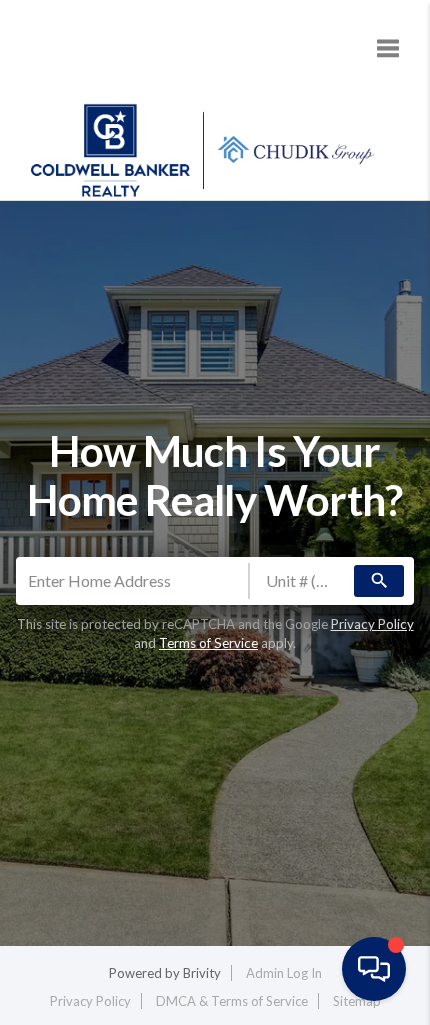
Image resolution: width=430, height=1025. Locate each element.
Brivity (202, 973)
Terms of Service (208, 643)
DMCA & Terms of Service (232, 1001)
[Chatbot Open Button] (374, 969)
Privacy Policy (372, 624)
